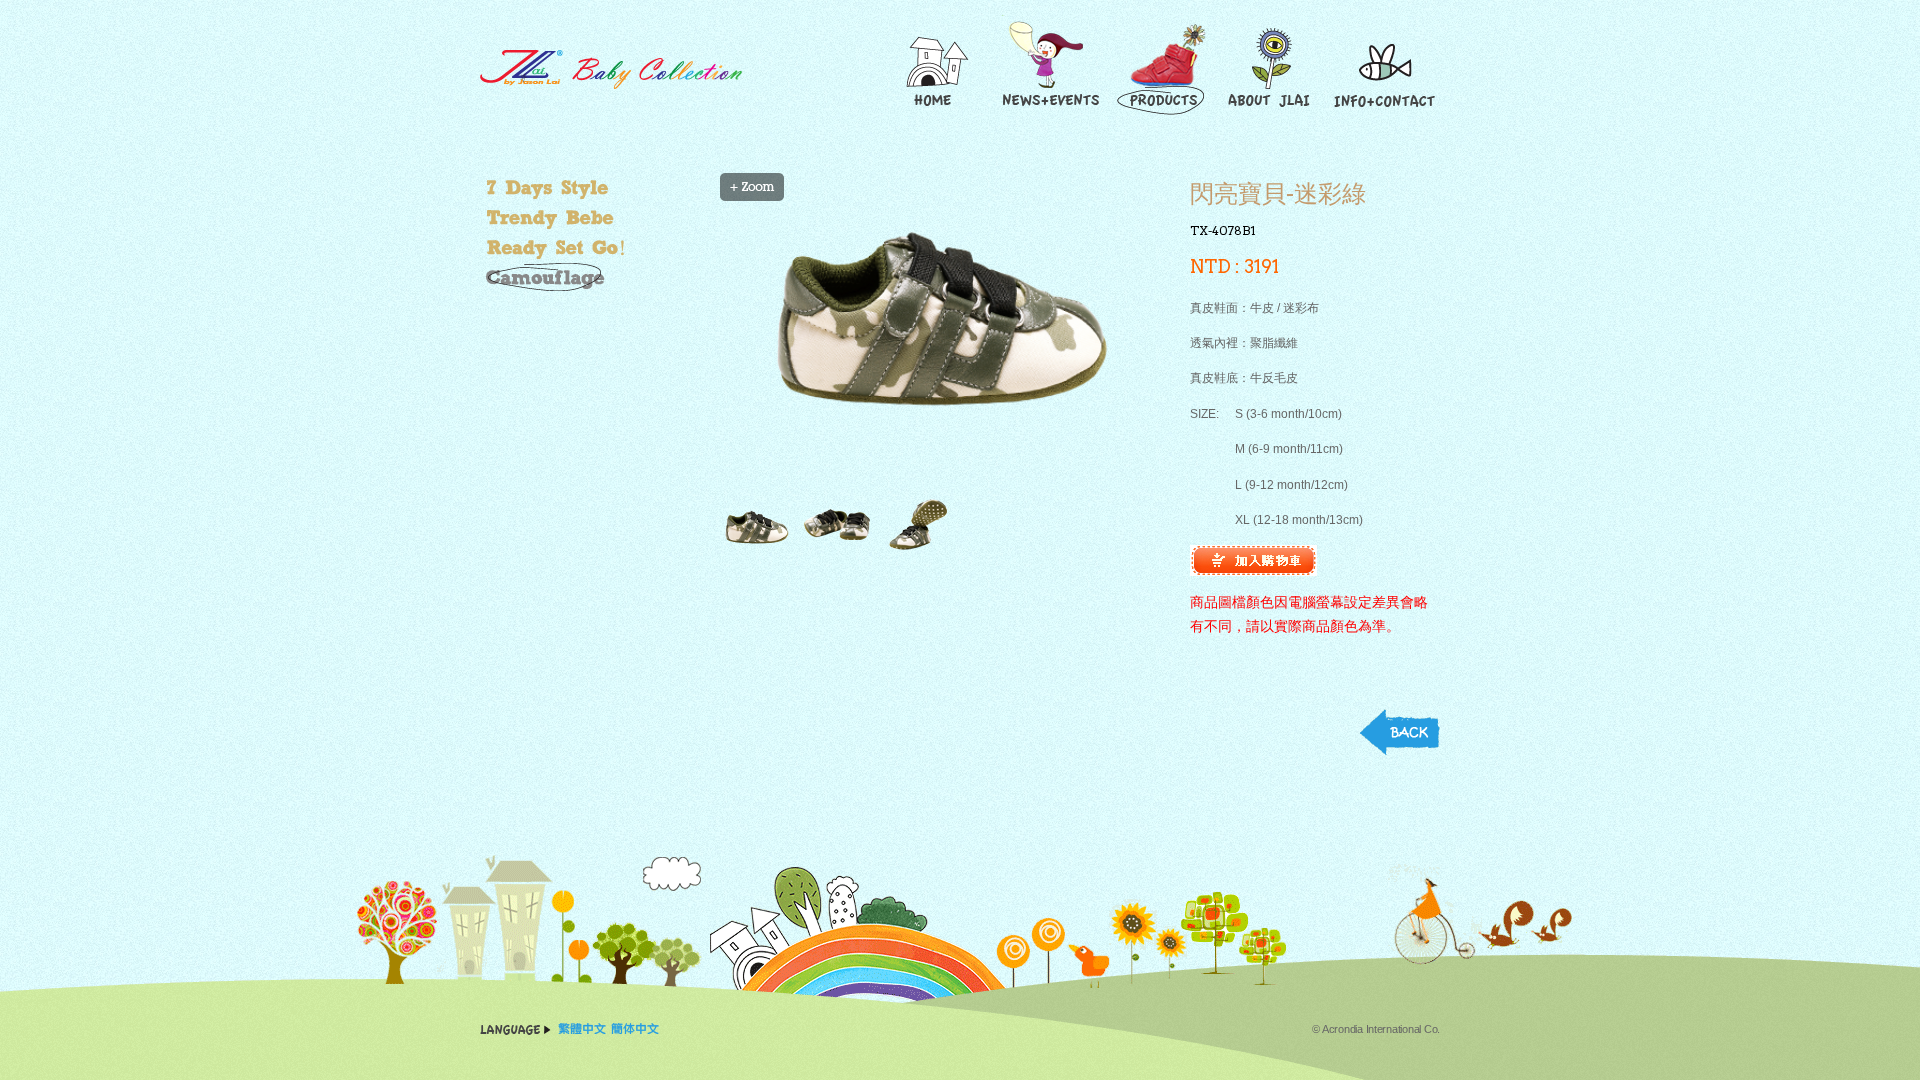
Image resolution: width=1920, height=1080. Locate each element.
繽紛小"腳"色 (595, 188)
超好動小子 (595, 248)
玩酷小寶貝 (595, 218)
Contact (1385, 69)
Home (935, 69)
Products (1164, 69)
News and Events (1048, 69)
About (1272, 69)
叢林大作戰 (595, 278)
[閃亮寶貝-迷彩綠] (930, 336)
